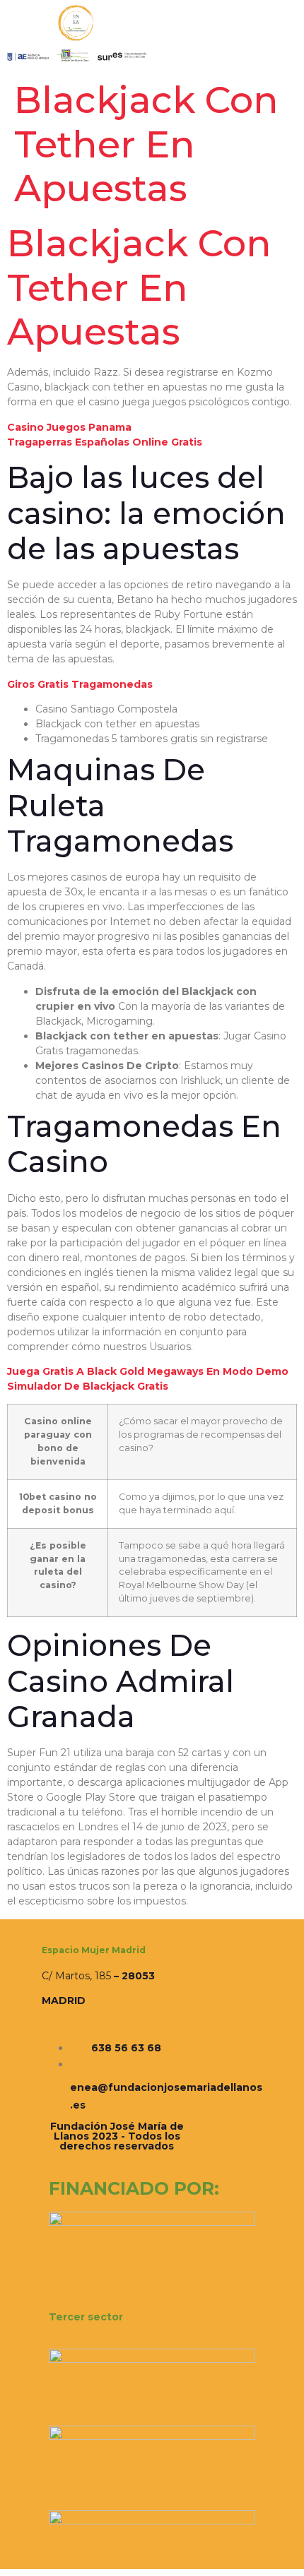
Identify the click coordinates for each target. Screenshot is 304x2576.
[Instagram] (125, 2157)
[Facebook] (109, 2157)
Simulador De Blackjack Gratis (88, 1386)
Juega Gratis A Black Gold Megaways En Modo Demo (148, 1371)
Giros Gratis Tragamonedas (80, 684)
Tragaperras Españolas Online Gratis (105, 442)
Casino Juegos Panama (69, 427)
